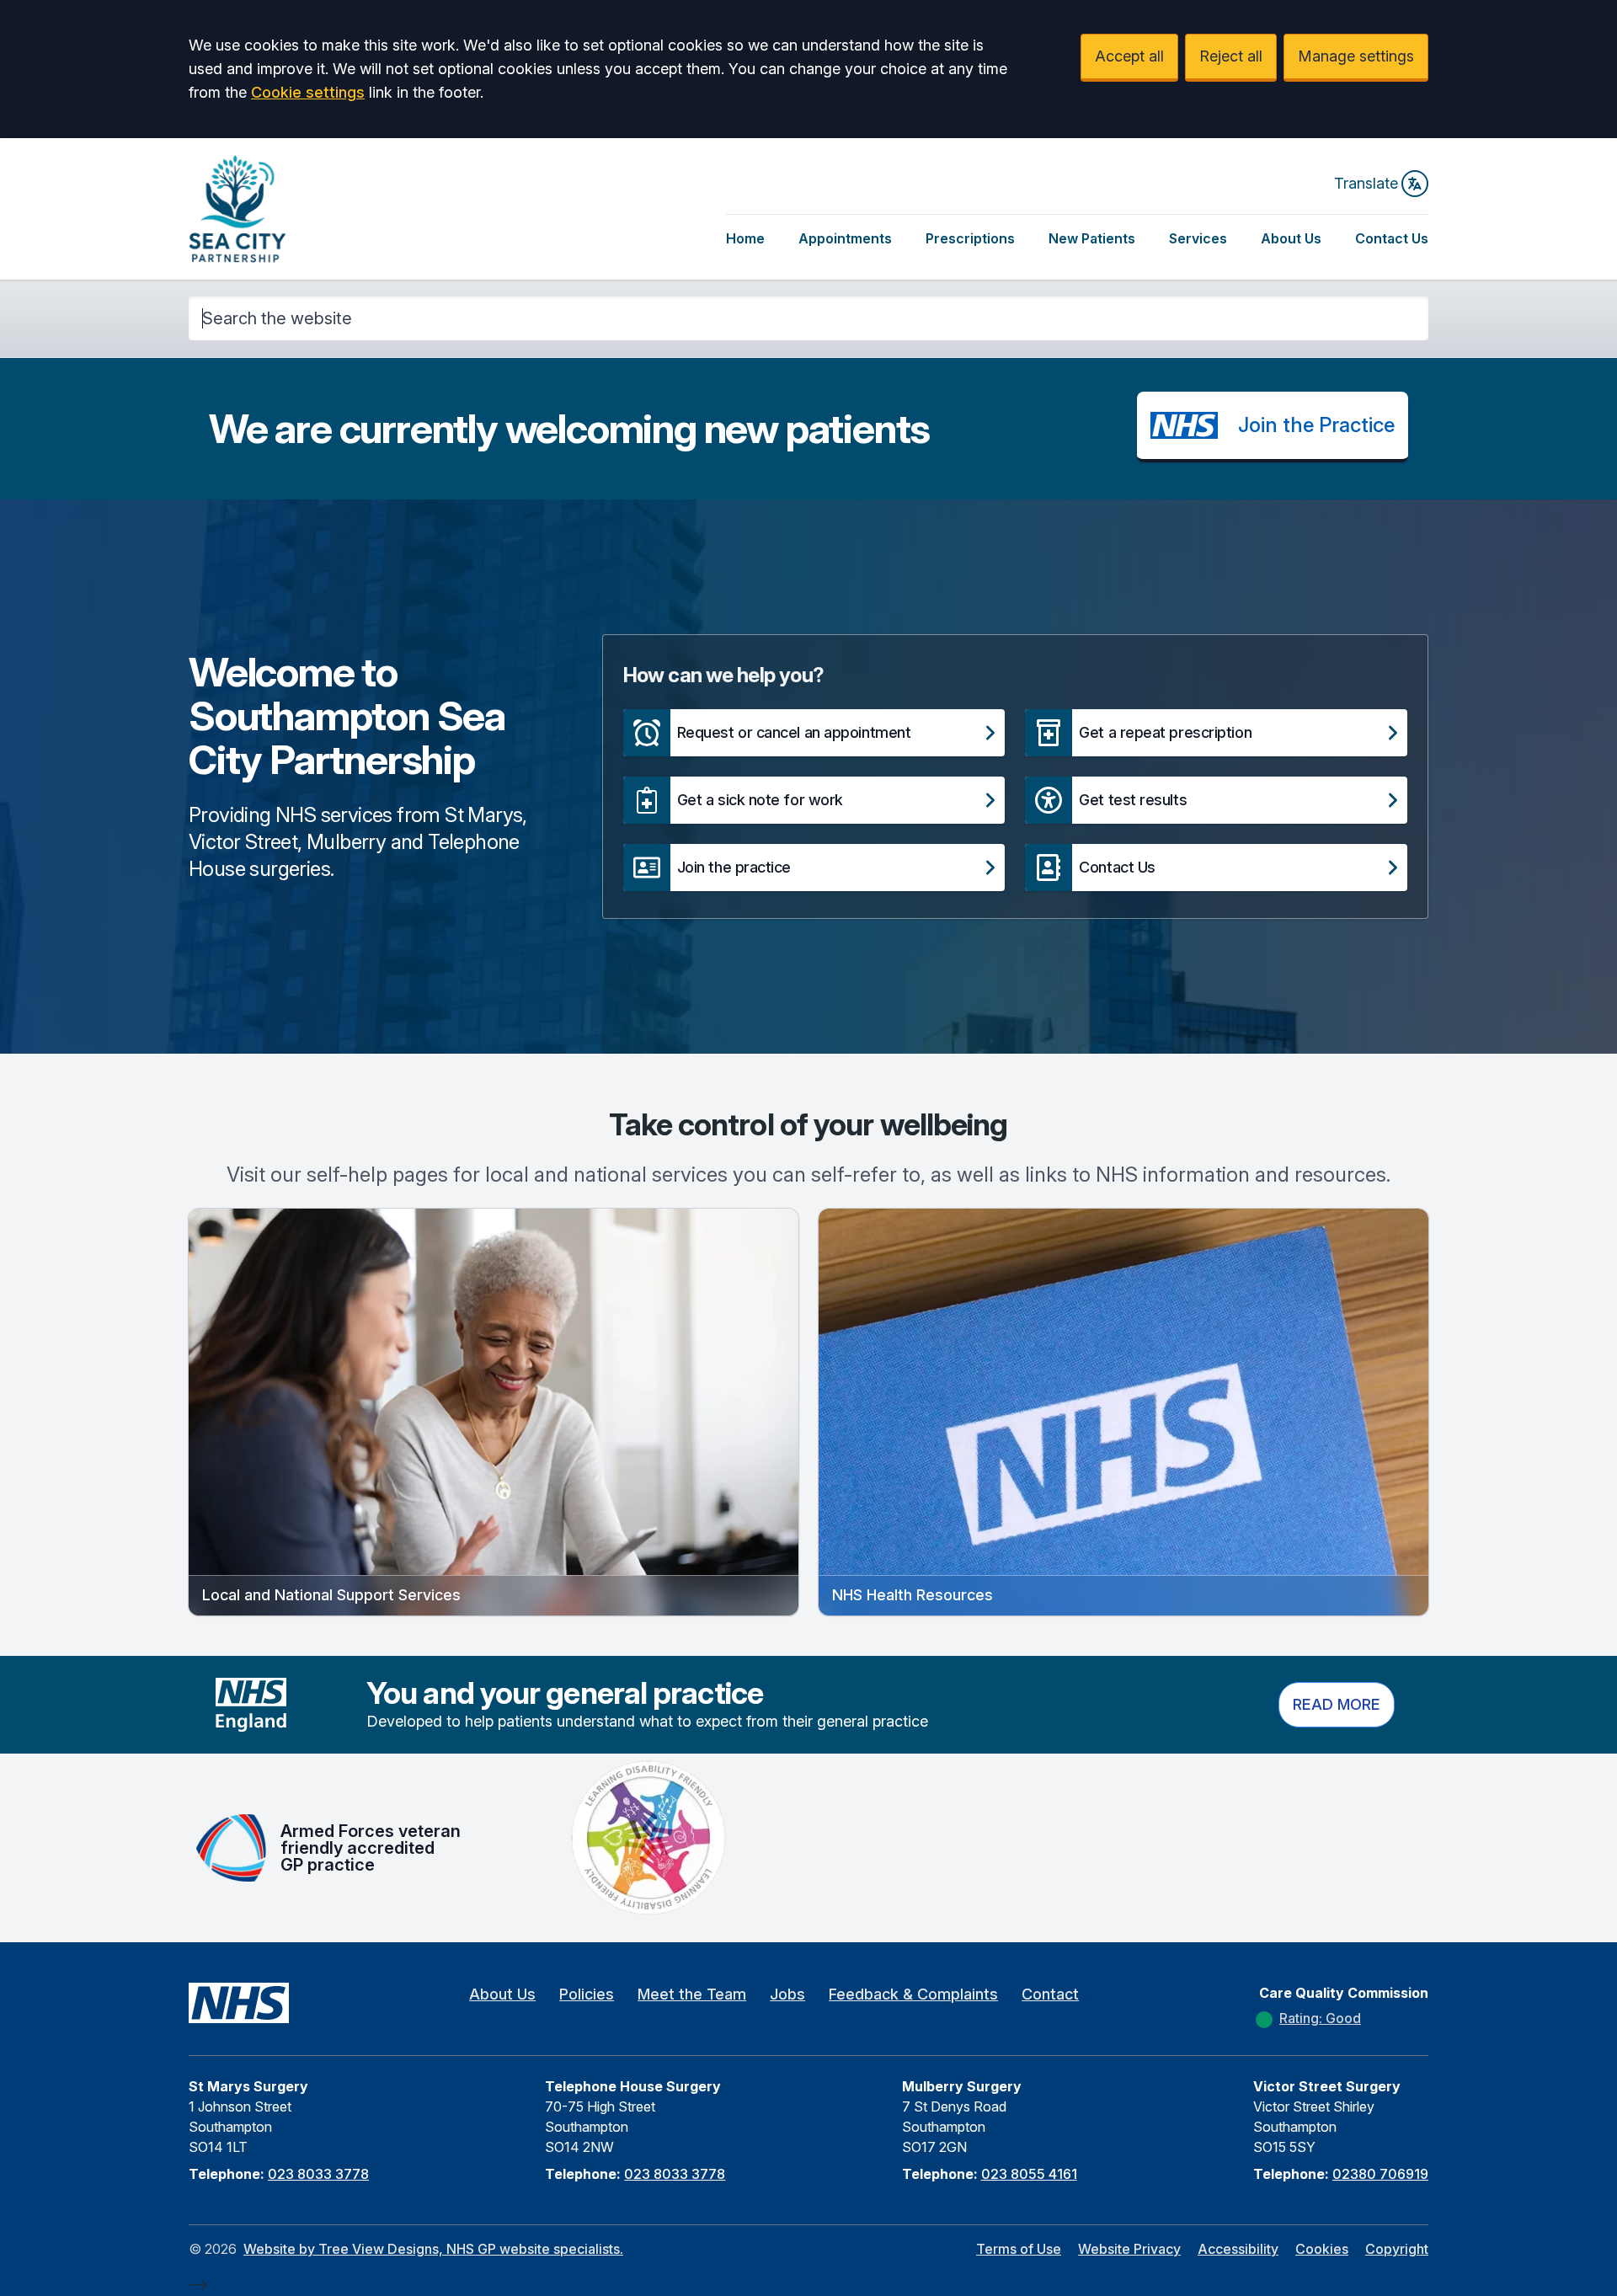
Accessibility (1238, 2249)
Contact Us (1392, 238)
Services (1198, 238)
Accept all (1129, 56)
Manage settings (1356, 56)
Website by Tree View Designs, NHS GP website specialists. (433, 2249)
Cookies (1322, 2249)
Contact (1050, 1994)
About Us (1291, 238)
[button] (814, 733)
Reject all (1231, 56)
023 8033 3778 (318, 2174)
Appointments (845, 238)
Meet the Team (692, 1994)
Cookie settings (308, 92)
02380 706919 (1380, 2174)
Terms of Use (1019, 2249)
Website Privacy (1129, 2249)
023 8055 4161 (1029, 2174)
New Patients (1092, 238)
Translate (1366, 183)
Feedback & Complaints (913, 1994)
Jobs (787, 1994)
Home (745, 238)
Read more (1337, 1704)
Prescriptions (970, 238)
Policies (587, 1994)
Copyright (1397, 2249)
